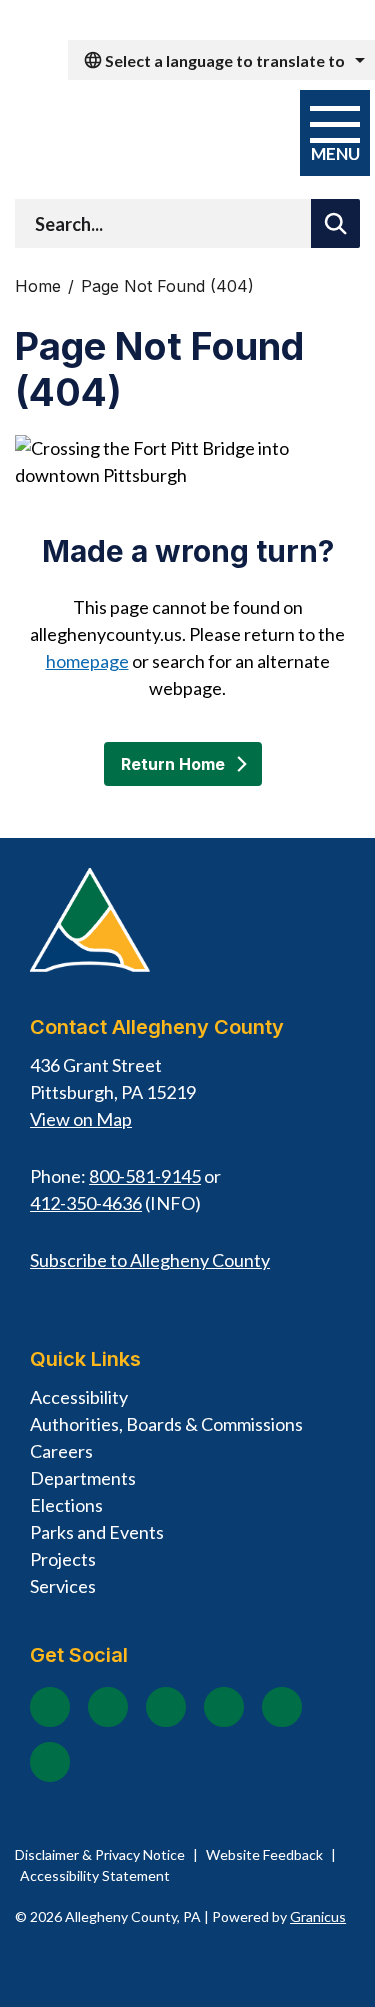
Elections (66, 1505)
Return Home (173, 764)
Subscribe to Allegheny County (150, 1260)
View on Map (81, 1119)
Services (63, 1586)
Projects (63, 1559)
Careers (61, 1451)
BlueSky (50, 1762)
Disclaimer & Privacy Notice (100, 1854)
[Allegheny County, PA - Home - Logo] (142, 134)
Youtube (166, 1707)
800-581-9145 (145, 1176)
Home (38, 286)
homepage (87, 661)
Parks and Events (97, 1532)
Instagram (108, 1707)
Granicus (318, 1916)
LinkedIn (282, 1707)
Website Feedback (264, 1854)
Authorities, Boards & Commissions (166, 1424)
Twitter (224, 1707)
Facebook (50, 1707)
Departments (83, 1478)
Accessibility (79, 1397)
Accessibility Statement (95, 1875)
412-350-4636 (86, 1203)
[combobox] (221, 60)
